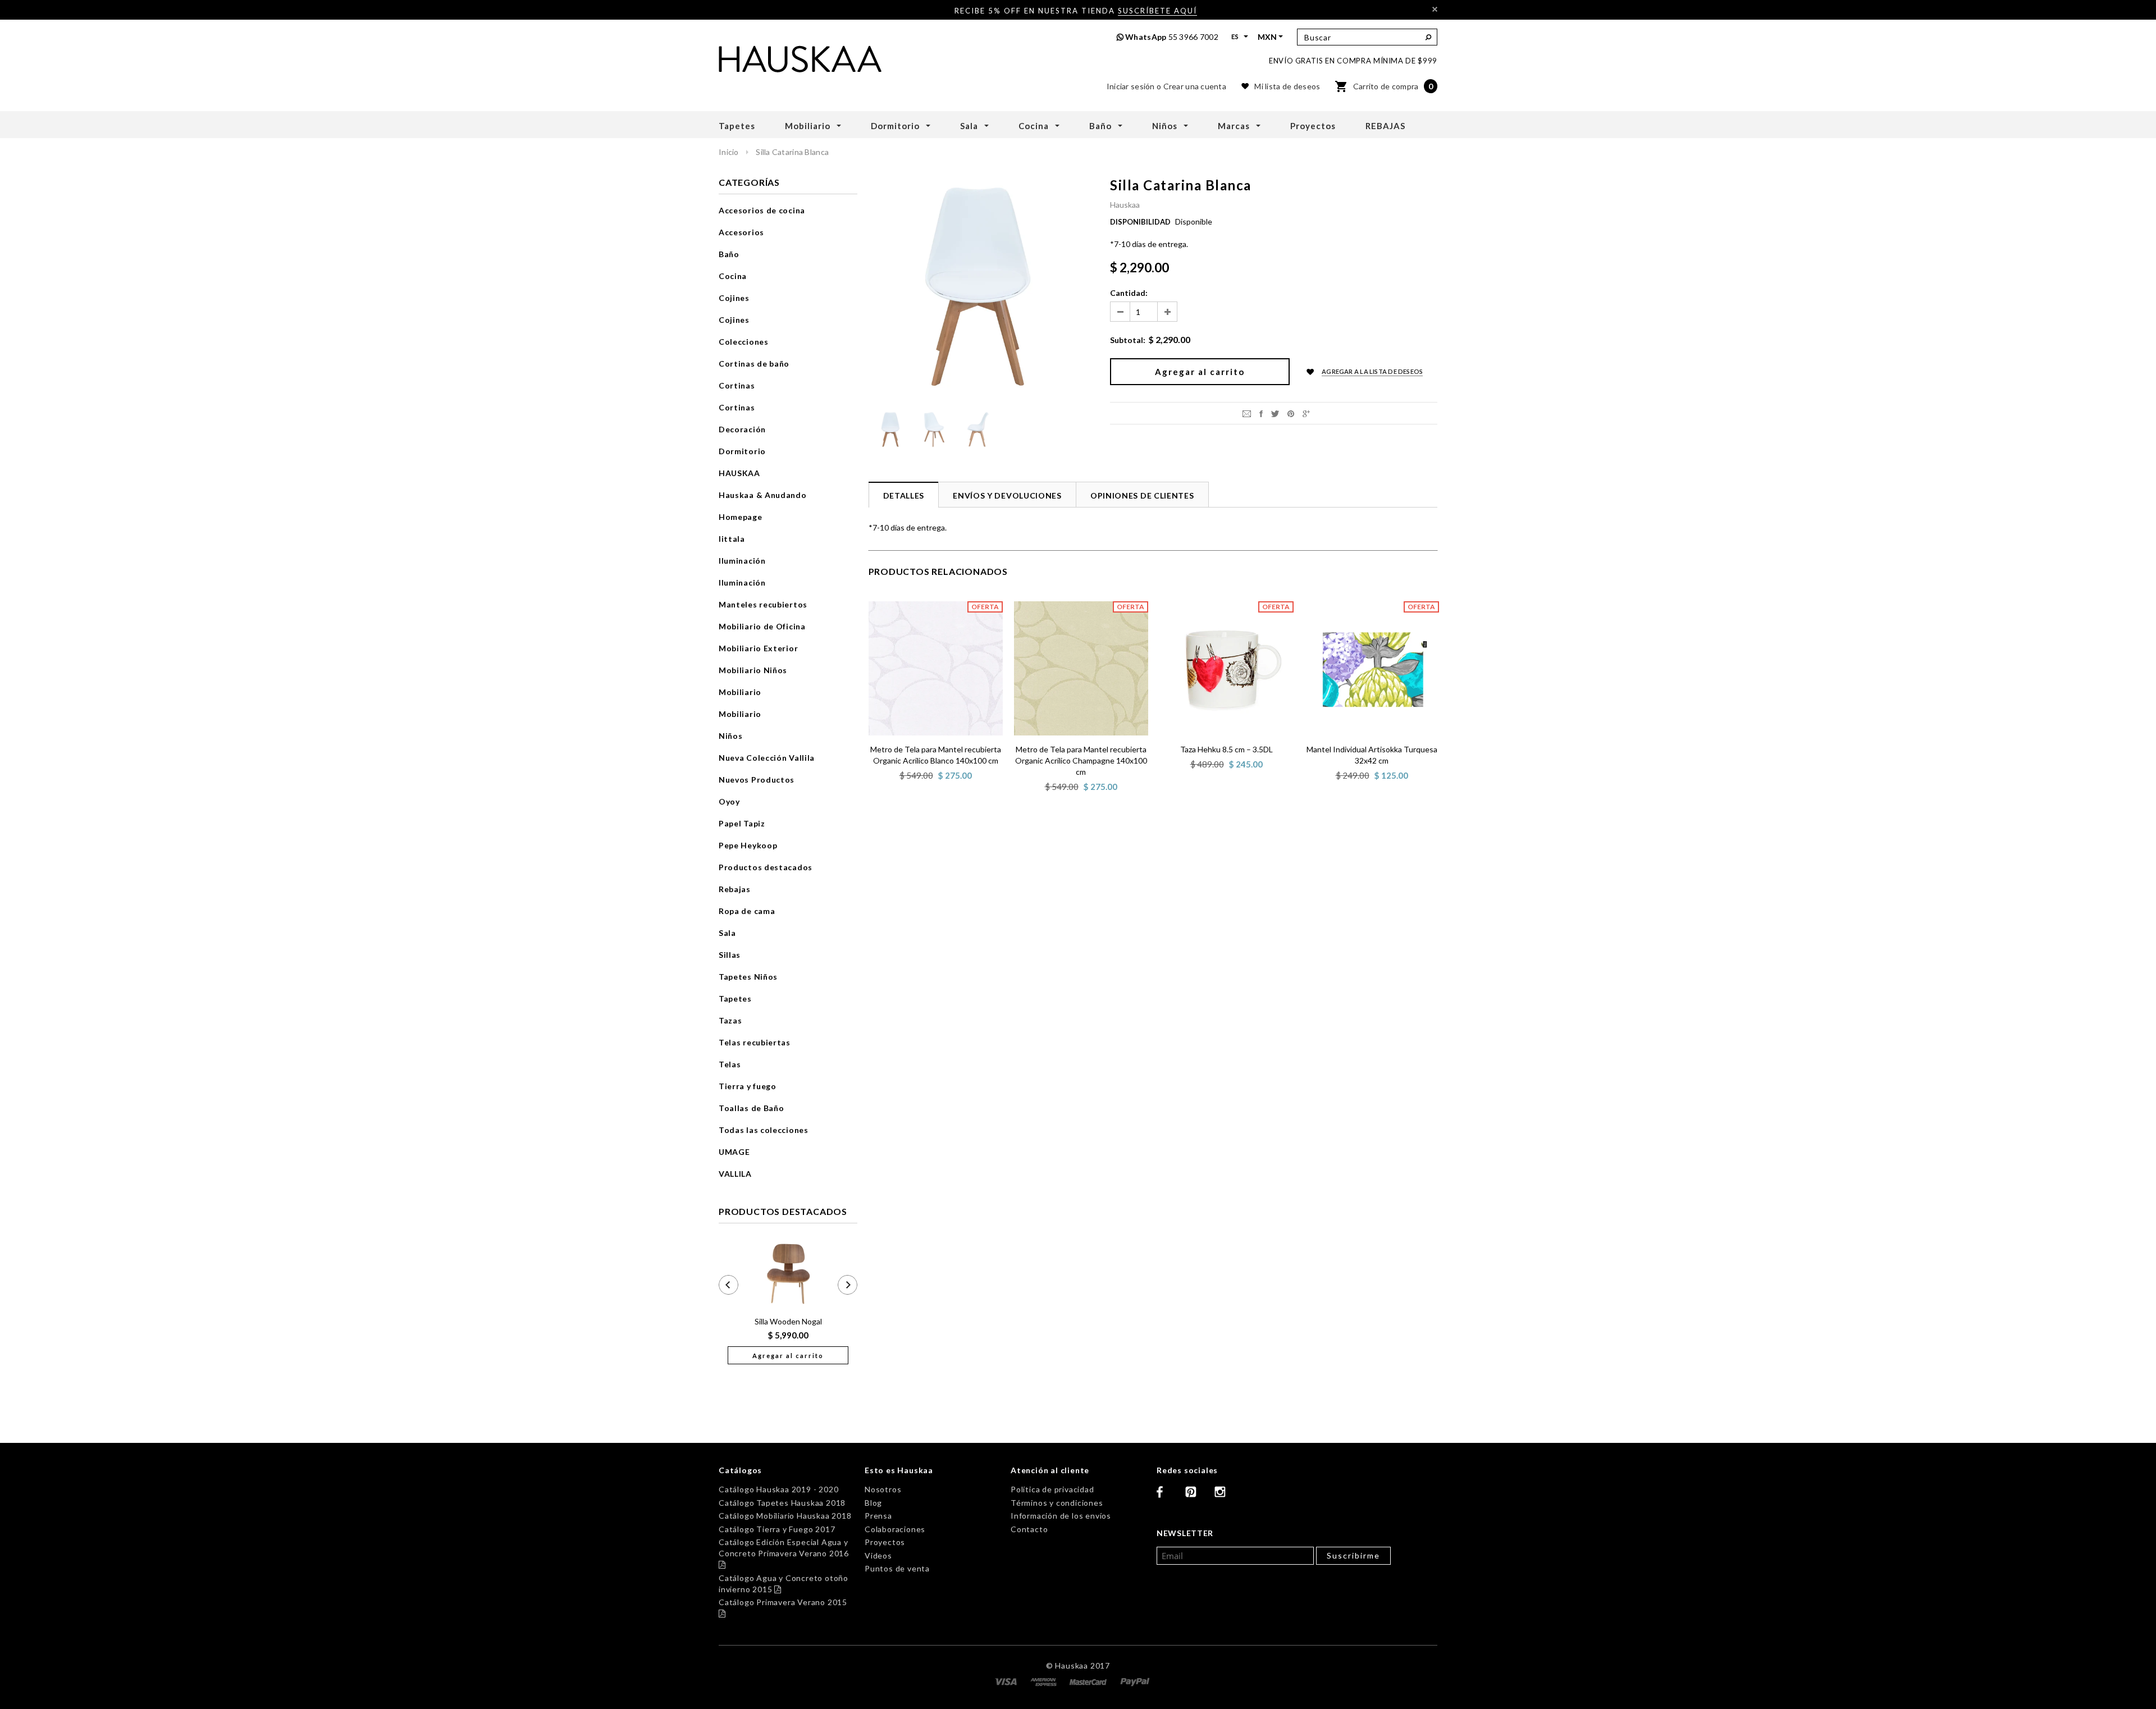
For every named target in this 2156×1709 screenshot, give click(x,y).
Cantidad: (1129, 293)
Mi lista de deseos (1287, 86)
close (1435, 9)
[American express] (1045, 1681)
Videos (878, 1555)
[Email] (1247, 413)
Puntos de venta (897, 1568)
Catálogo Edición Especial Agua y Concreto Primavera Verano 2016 (784, 1553)
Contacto (1029, 1529)
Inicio (729, 152)
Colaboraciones (895, 1529)
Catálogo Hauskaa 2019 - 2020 (778, 1489)
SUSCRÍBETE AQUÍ (1157, 11)
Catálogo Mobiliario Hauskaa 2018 (785, 1516)
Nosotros (883, 1489)
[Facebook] (1167, 1496)
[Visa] (1007, 1681)
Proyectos (885, 1542)
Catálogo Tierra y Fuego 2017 (777, 1529)
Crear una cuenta (1195, 86)
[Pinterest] (1291, 413)
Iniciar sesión (1131, 86)
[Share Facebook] (1261, 413)
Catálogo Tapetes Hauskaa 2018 (782, 1503)
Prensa (878, 1516)
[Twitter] (1275, 413)
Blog (873, 1503)
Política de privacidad (1052, 1489)
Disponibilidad (1140, 222)
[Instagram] (1225, 1496)
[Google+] (1306, 413)
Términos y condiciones (1057, 1503)
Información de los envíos (1061, 1516)
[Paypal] (1135, 1681)
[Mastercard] (1089, 1681)
